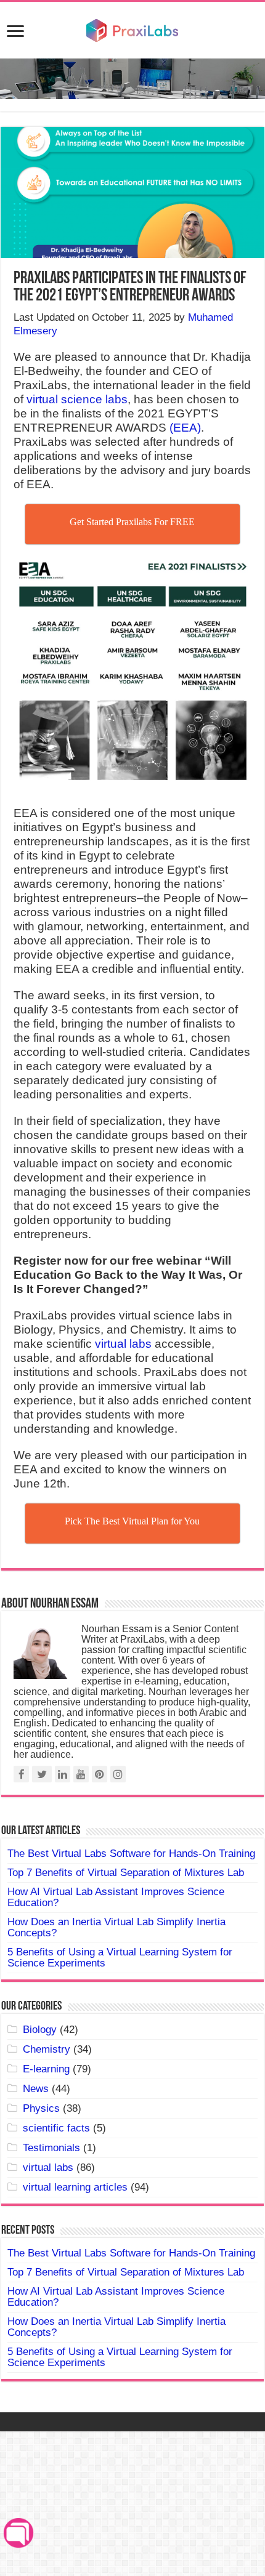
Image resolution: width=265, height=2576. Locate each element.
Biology (40, 2030)
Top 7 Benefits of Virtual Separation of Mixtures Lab (126, 1873)
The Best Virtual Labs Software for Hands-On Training (131, 1854)
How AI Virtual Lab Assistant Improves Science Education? (116, 1897)
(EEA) (184, 428)
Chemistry (47, 2049)
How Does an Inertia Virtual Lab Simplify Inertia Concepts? (116, 1927)
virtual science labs (77, 399)
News (36, 2089)
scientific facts (56, 2128)
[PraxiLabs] (132, 29)
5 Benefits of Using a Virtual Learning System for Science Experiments (120, 1958)
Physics (41, 2108)
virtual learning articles (75, 2187)
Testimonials (51, 2148)
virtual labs (123, 1344)
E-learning (46, 2069)
